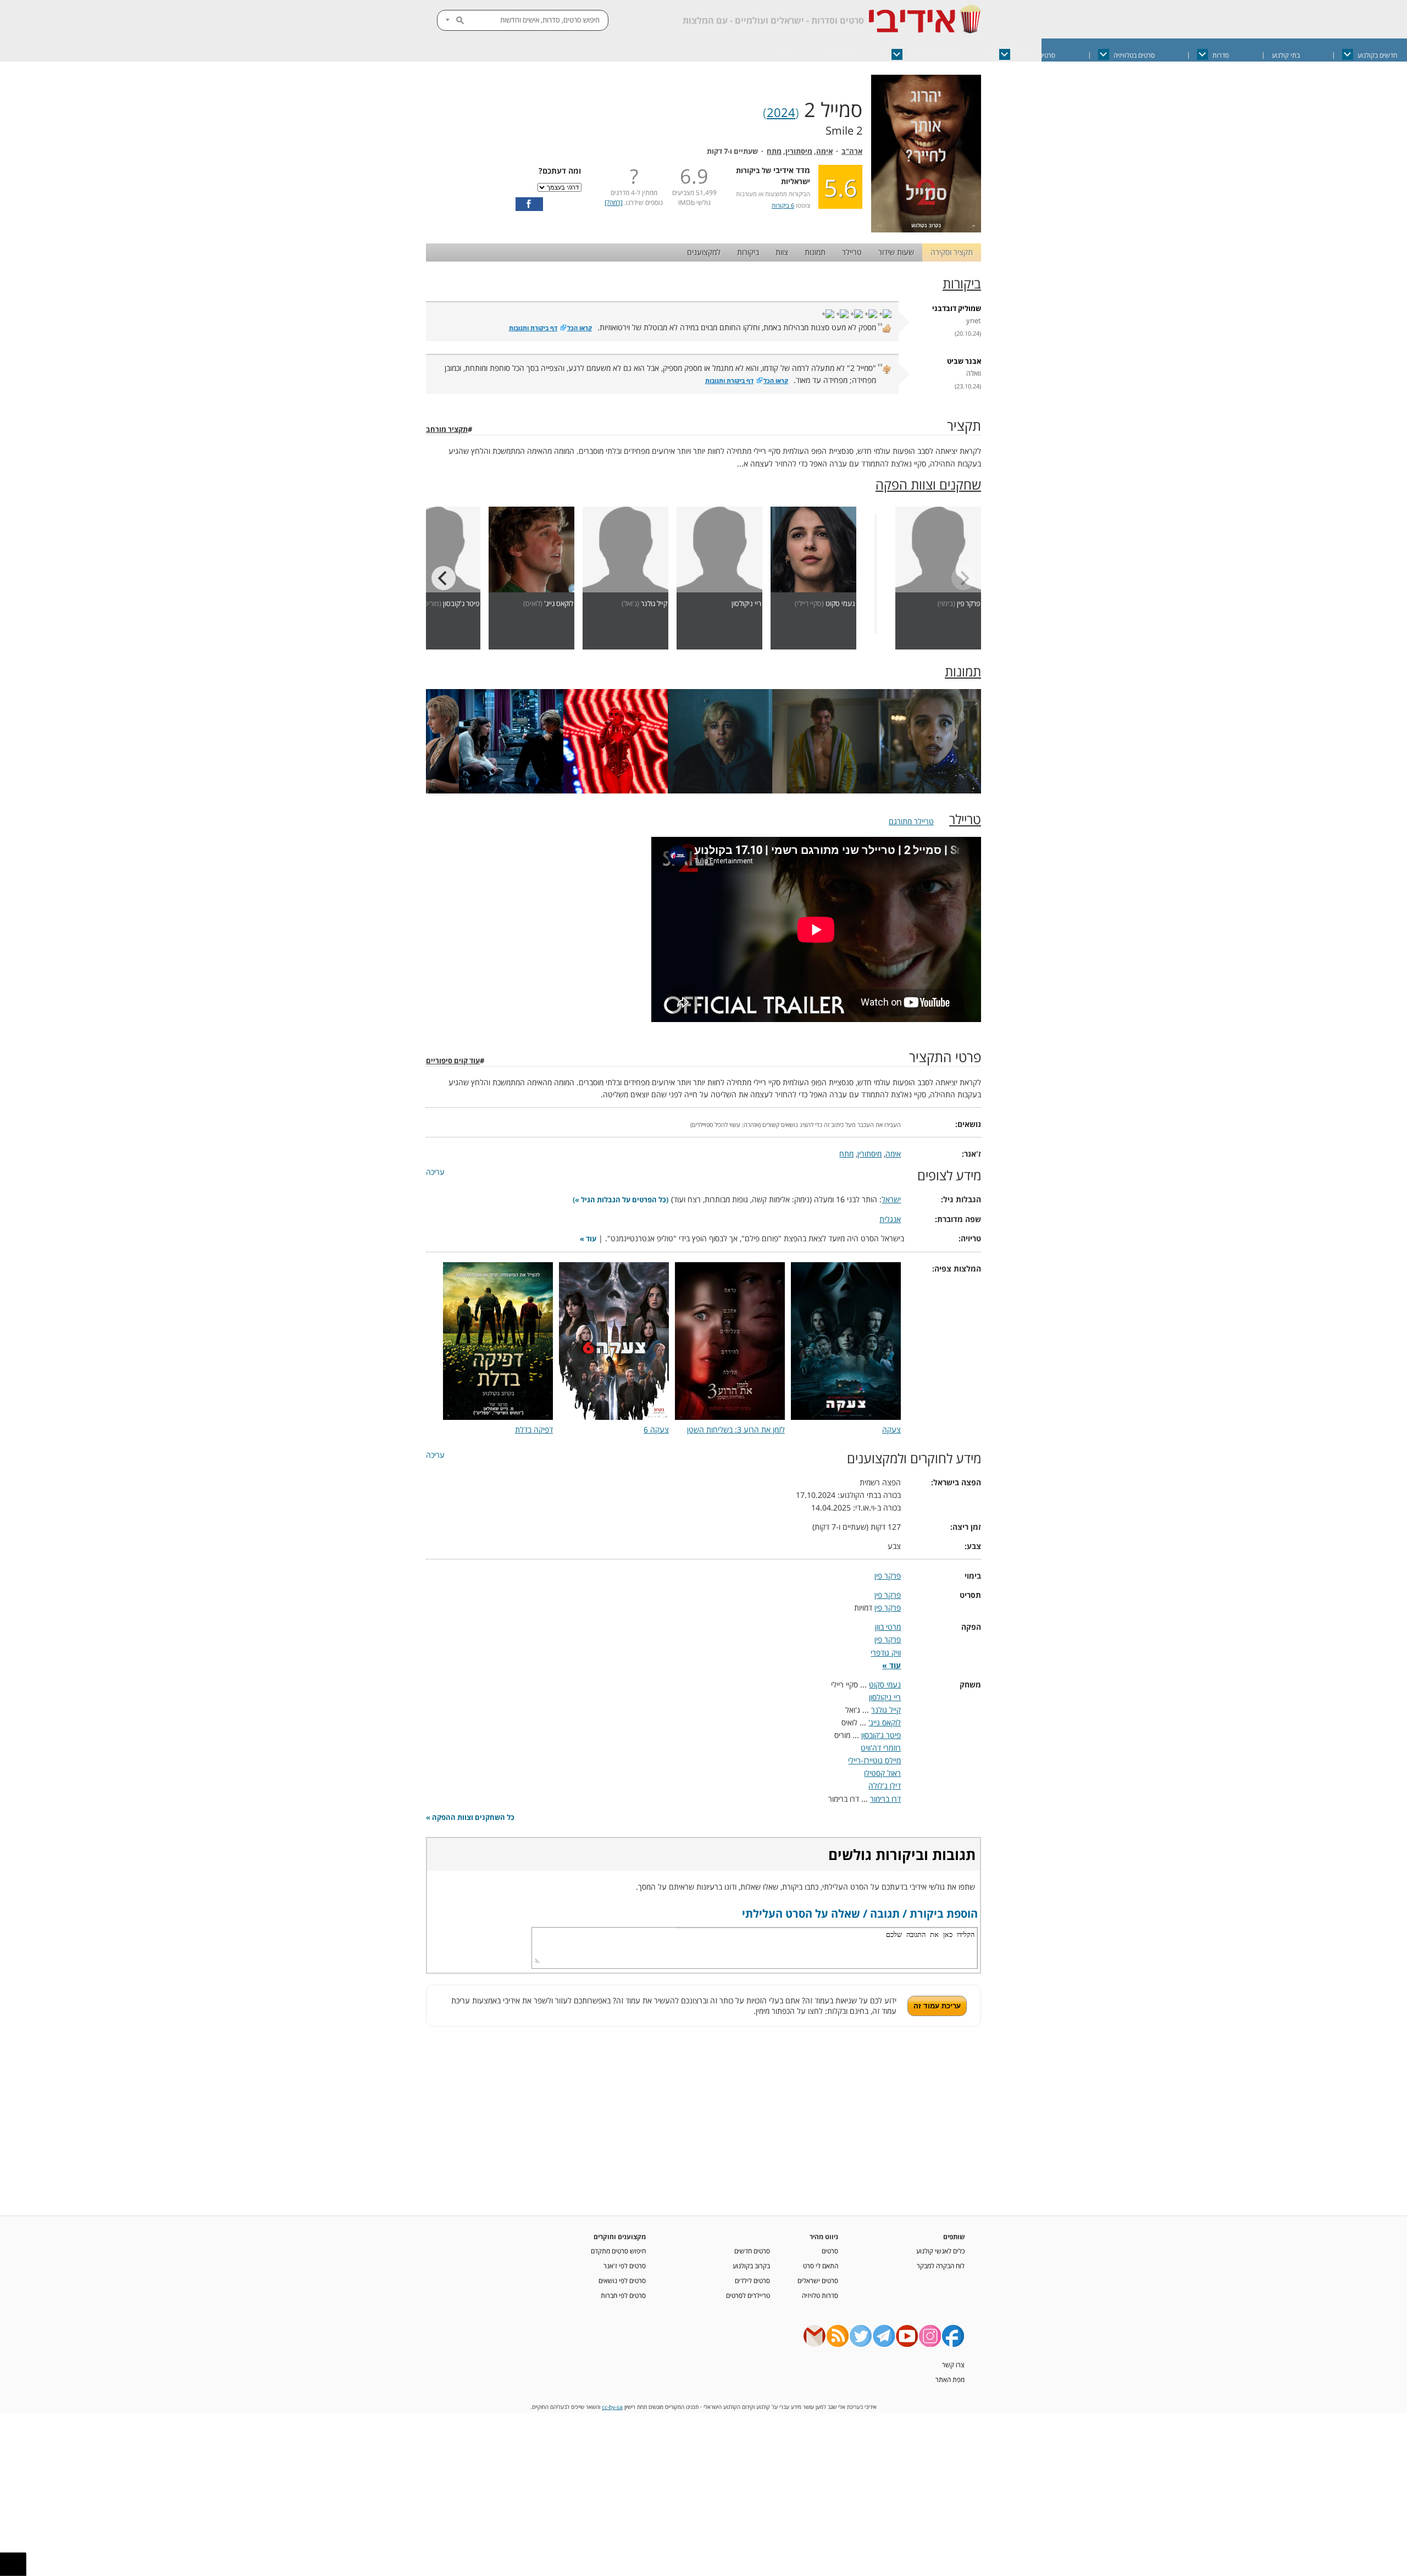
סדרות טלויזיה (820, 2295)
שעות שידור (896, 252)
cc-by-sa (612, 2407)
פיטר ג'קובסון (461, 604)
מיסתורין (799, 151)
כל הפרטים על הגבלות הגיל (624, 1200)
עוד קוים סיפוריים (453, 1061)
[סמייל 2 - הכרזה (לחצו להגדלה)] (926, 229)
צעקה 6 (656, 1429)
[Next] (444, 578)
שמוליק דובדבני (957, 309)
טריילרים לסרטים (748, 2295)
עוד (786, 55)
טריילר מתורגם (911, 821)
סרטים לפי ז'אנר (625, 2266)
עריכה (435, 1172)
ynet (974, 321)
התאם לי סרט (821, 2266)
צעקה (891, 1429)
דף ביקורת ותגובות (533, 328)
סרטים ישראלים (1035, 55)
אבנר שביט (964, 361)
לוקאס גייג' (559, 604)
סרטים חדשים (752, 2251)
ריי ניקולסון (746, 604)
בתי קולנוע (1286, 55)
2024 (781, 112)
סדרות (1221, 55)
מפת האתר (950, 2379)
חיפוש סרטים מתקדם (618, 2251)
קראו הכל (580, 328)
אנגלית (890, 1219)
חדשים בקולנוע (1377, 55)
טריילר (852, 252)
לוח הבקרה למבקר (941, 2266)
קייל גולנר (654, 604)
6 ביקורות (783, 205)
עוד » (588, 1239)
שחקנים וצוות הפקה (928, 485)
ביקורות (748, 252)
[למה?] (614, 202)
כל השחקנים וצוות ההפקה (473, 1817)
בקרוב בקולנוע (751, 2266)
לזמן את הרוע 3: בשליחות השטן (736, 1429)
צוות (782, 252)
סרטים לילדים (752, 2280)
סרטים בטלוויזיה (1134, 55)
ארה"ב (852, 151)
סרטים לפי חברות (623, 2295)
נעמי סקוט (840, 604)
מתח (774, 151)
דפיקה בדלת (534, 1429)
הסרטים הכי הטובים (932, 55)
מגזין (843, 55)
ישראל (891, 1199)
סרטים (830, 2251)
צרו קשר (953, 2364)
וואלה (974, 373)
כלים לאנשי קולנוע (940, 2251)
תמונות (815, 252)
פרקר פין (968, 604)
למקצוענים (704, 252)
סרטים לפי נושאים (622, 2280)
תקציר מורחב (447, 429)
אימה (824, 151)
